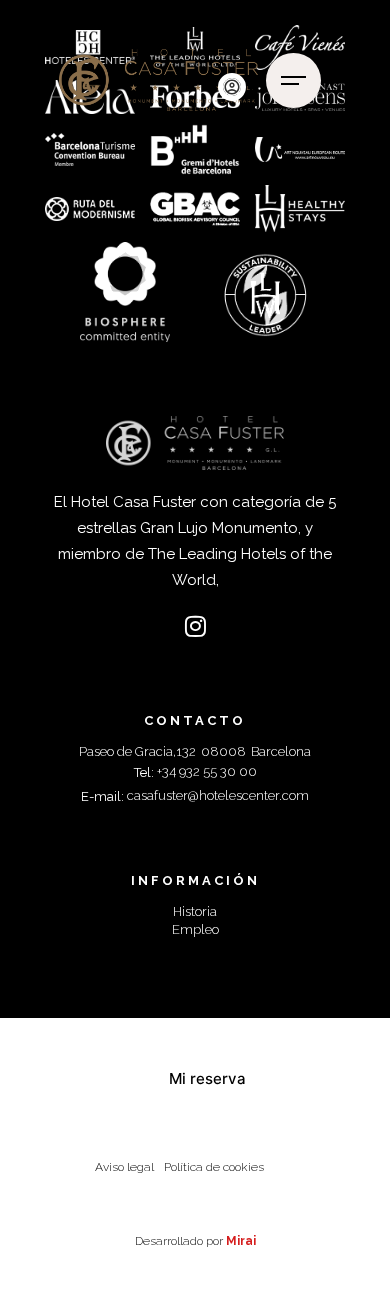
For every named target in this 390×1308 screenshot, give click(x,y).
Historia (195, 911)
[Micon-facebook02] (156, 626)
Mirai (241, 1241)
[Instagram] (195, 626)
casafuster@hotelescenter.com (218, 795)
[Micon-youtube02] (234, 626)
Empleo (195, 929)
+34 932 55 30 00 (207, 771)
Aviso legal (124, 1167)
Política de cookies (214, 1167)
